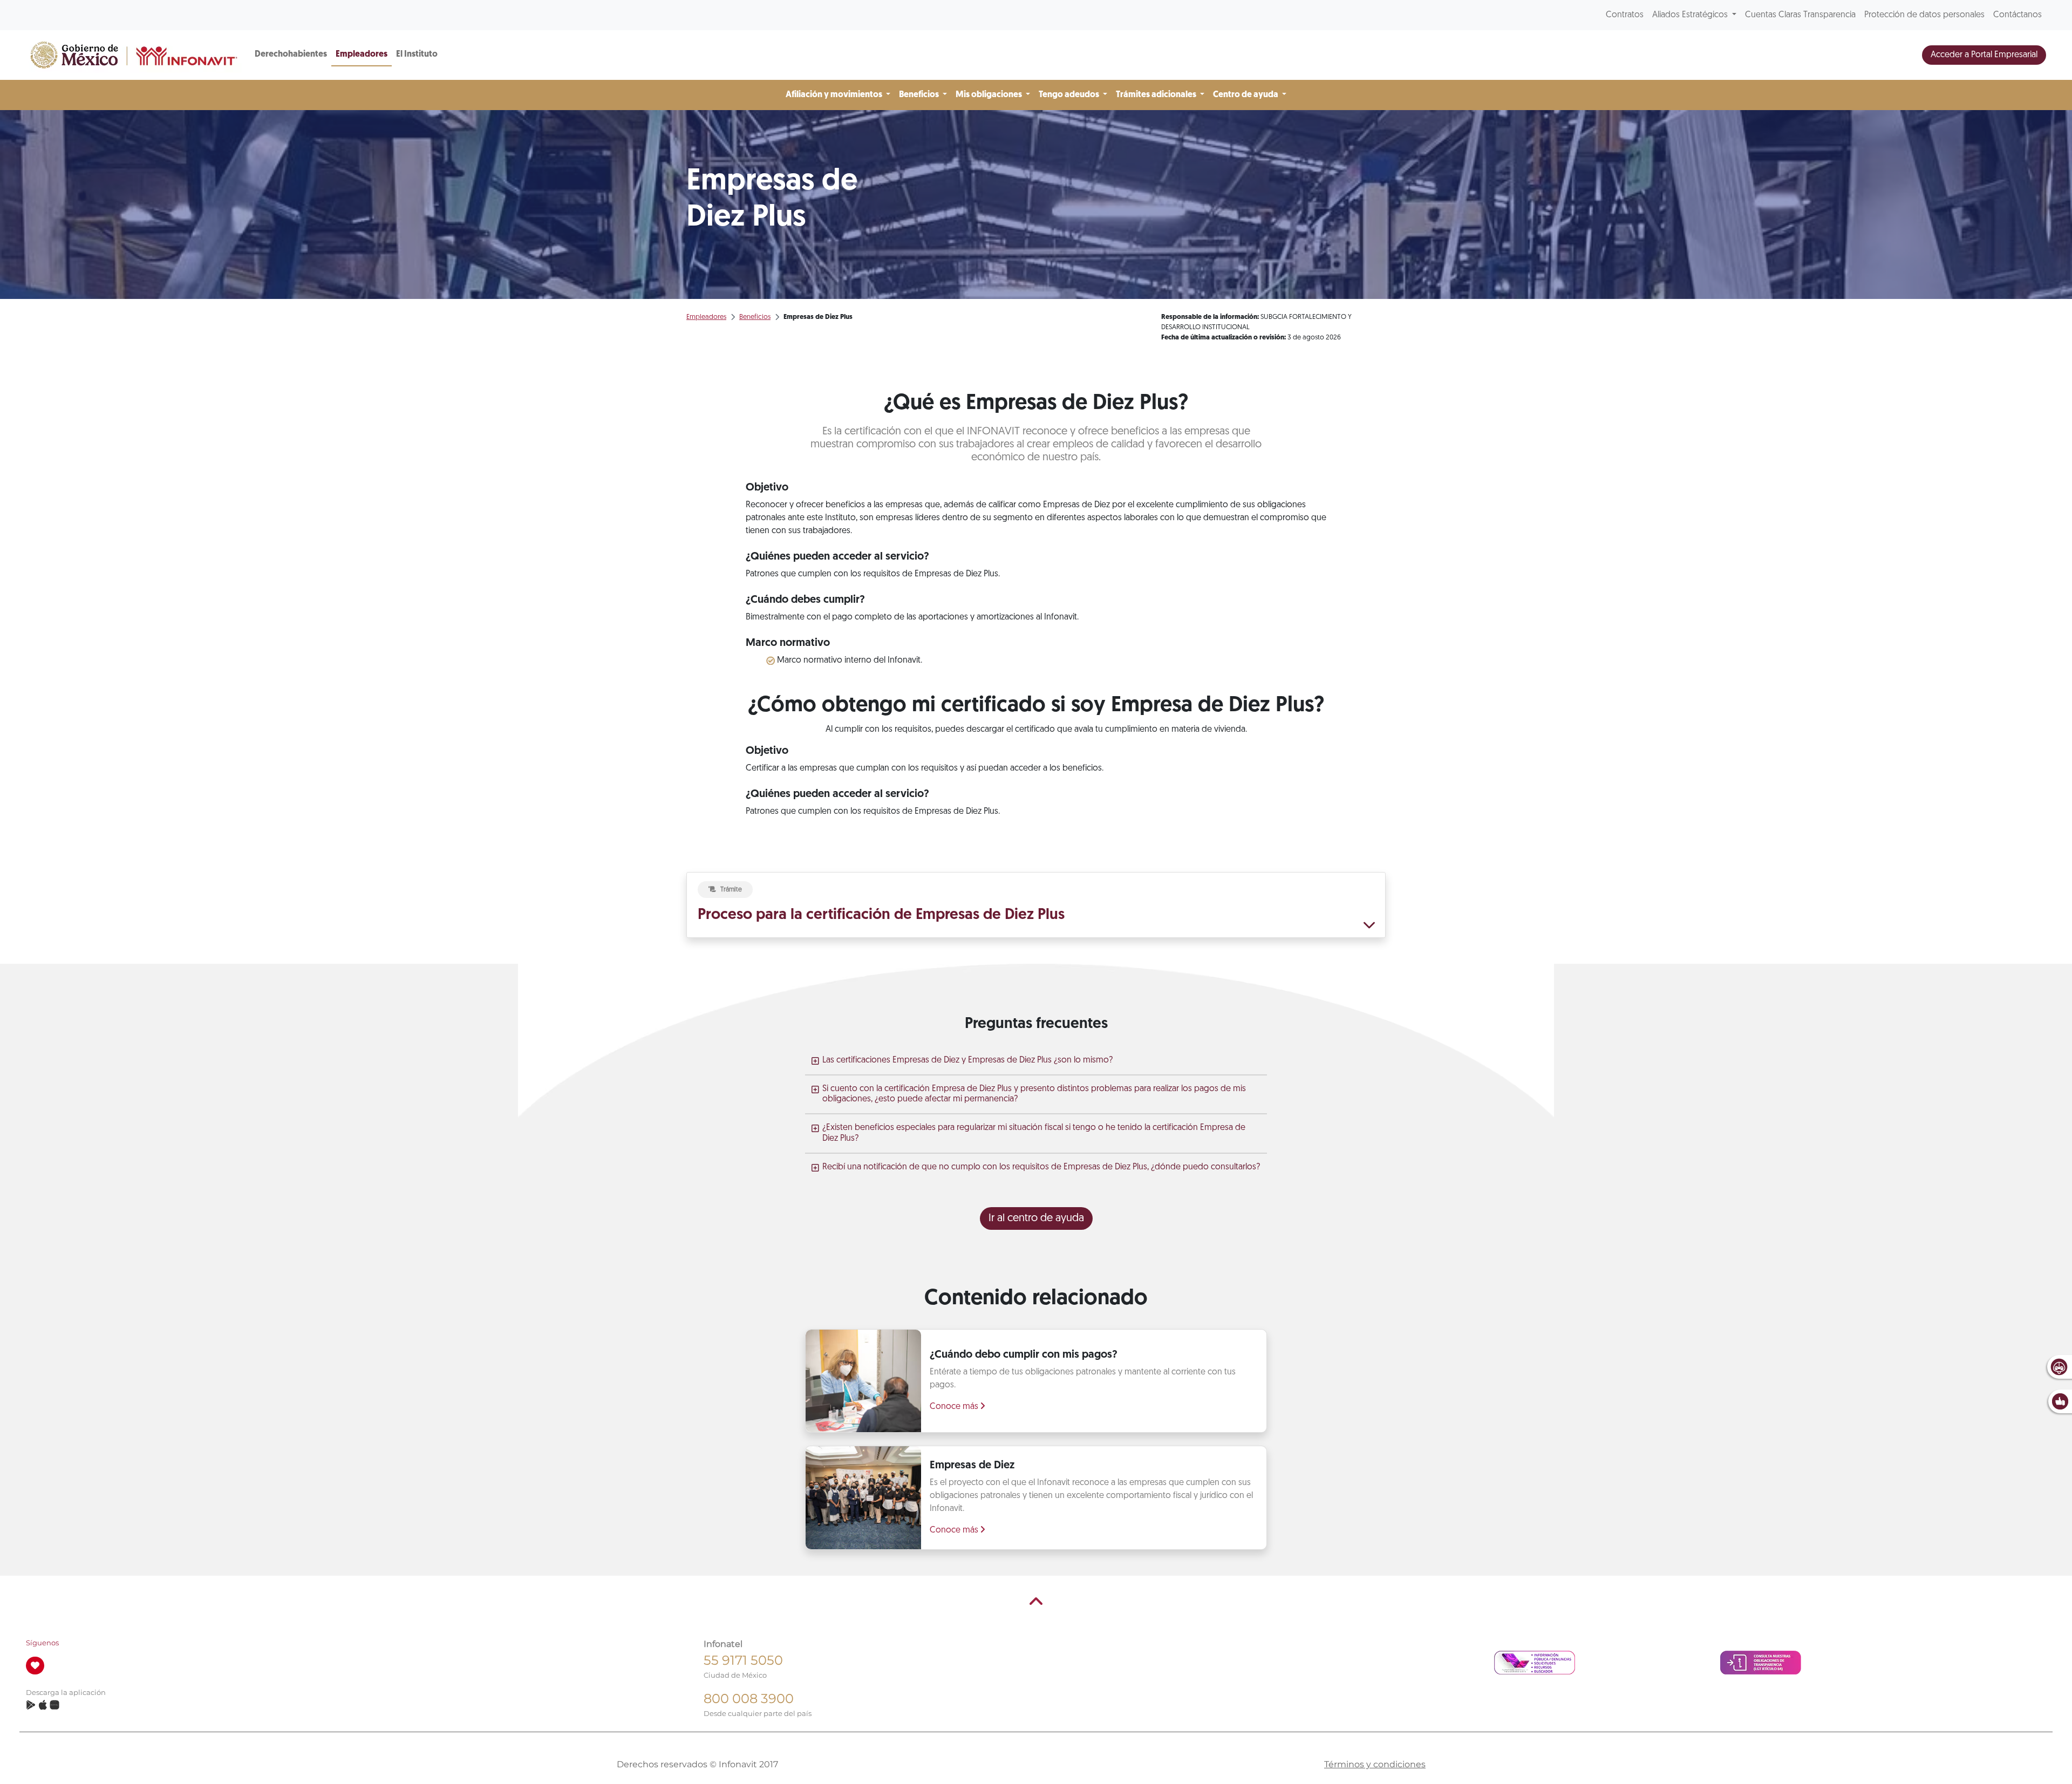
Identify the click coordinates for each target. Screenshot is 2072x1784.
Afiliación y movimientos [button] (835, 95)
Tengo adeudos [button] (1070, 95)
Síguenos (42, 1643)
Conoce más (955, 1407)
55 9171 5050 (743, 1660)
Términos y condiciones (1375, 1764)
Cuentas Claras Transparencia (1800, 15)
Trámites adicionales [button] (1157, 95)
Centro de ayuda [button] (1246, 95)
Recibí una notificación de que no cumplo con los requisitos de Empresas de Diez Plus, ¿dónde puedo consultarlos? (1041, 1167)
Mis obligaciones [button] (990, 95)
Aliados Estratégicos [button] (1691, 15)
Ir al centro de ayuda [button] (1036, 1218)
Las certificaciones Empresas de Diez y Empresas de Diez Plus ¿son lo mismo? (967, 1060)
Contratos (1625, 15)
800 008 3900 (749, 1698)
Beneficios (755, 317)
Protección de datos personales (1924, 15)
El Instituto (417, 55)
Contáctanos (2018, 15)
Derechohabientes (291, 55)
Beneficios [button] (920, 95)
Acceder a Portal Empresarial (1984, 55)
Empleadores (362, 55)
